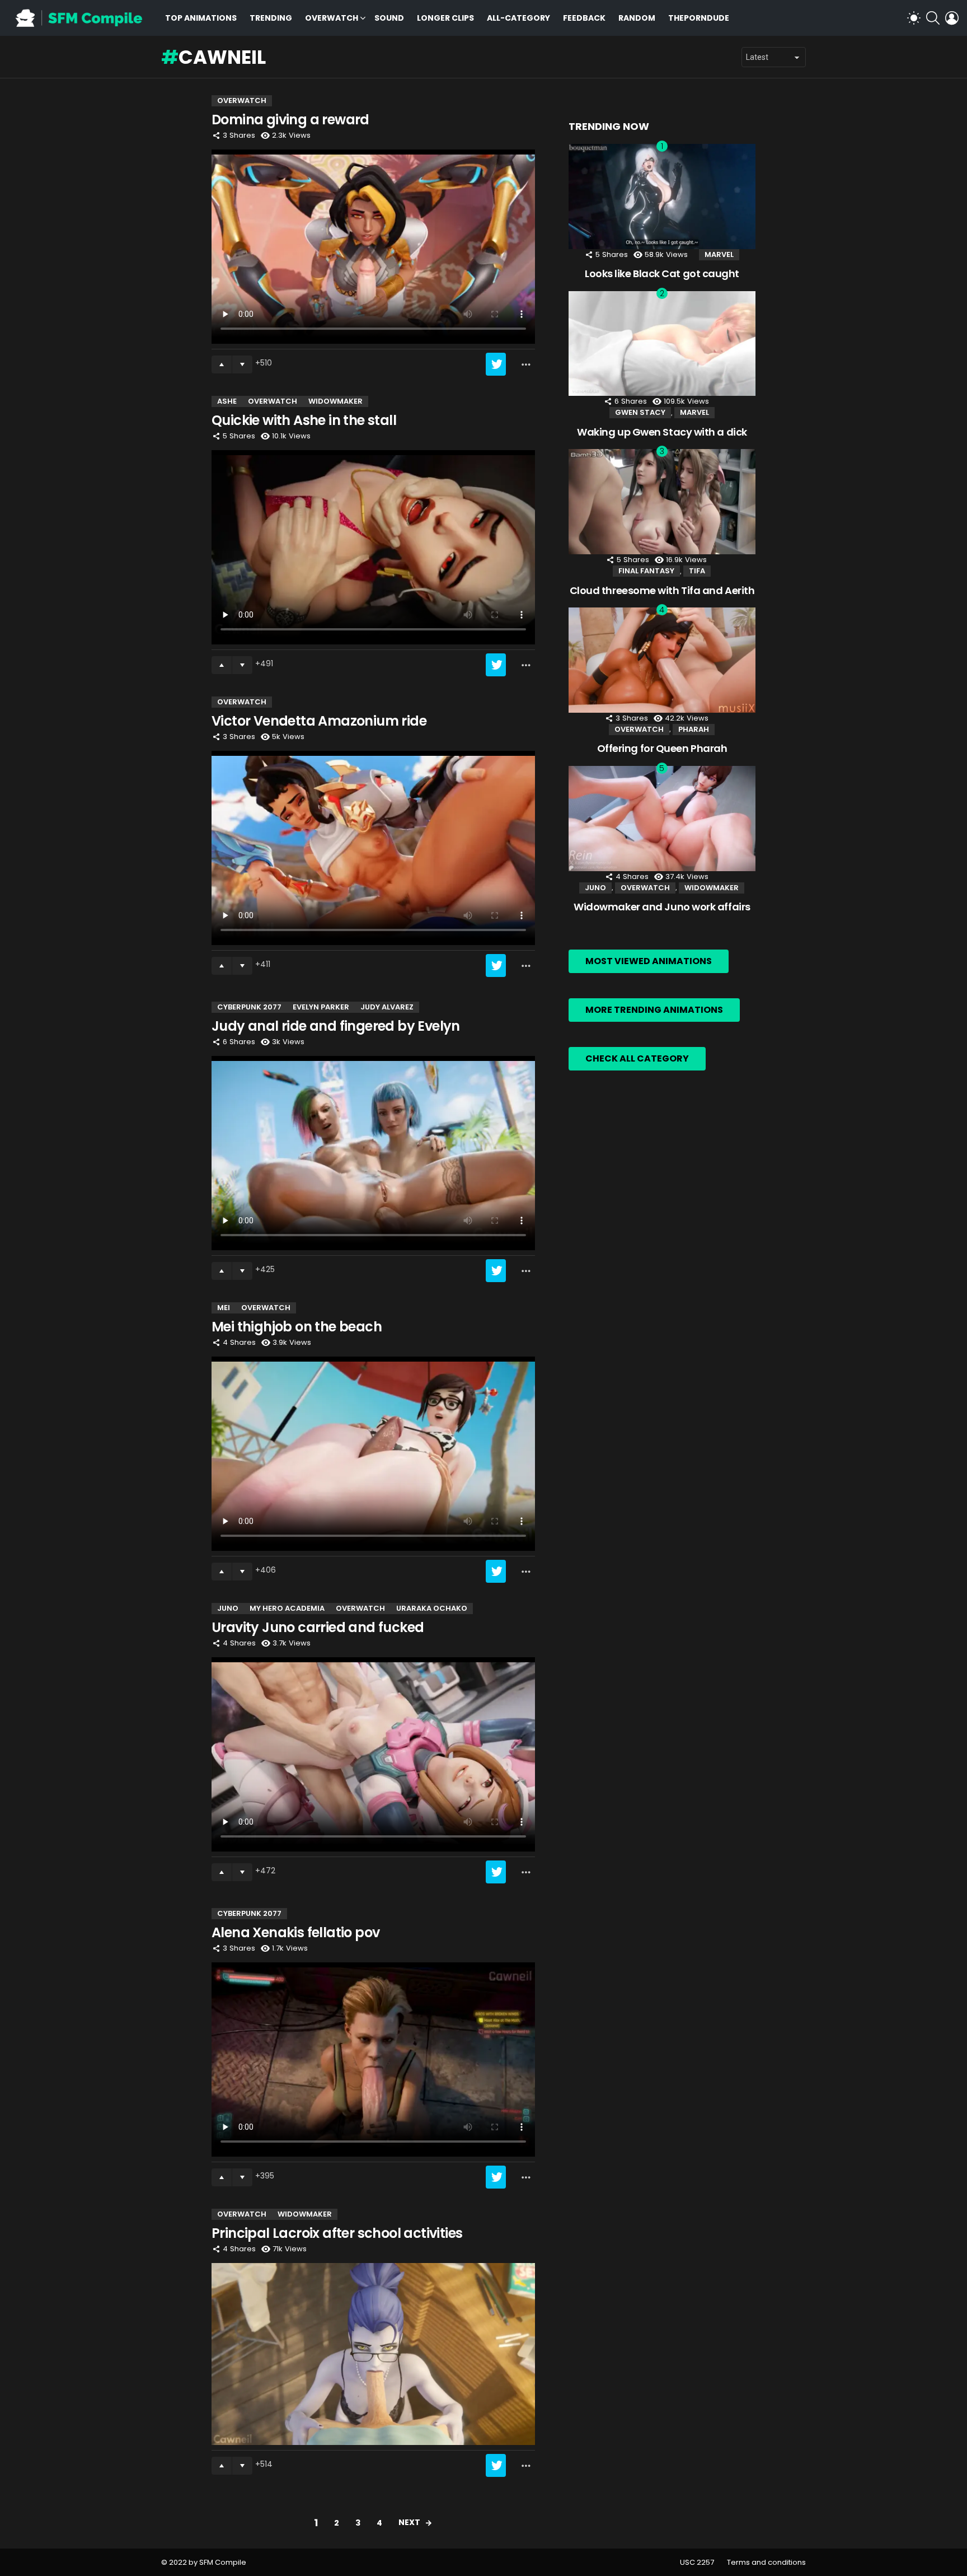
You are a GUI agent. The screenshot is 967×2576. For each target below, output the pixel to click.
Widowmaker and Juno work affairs (662, 907)
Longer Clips (445, 18)
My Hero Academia (287, 1608)
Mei (224, 1308)
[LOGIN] (952, 18)
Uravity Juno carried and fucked (318, 1627)
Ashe (227, 401)
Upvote (222, 364)
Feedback (584, 18)
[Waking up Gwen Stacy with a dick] (662, 344)
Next (409, 2522)
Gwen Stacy (640, 412)
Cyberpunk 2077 (249, 1007)
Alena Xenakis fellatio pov (295, 1932)
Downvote (242, 364)
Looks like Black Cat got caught (662, 274)
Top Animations (201, 18)
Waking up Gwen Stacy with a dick (662, 432)
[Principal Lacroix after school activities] (373, 2354)
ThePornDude (699, 18)
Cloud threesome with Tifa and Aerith (662, 590)
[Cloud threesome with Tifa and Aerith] (662, 502)
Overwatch (332, 18)
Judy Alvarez (387, 1007)
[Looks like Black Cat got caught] (662, 197)
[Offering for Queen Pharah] (662, 660)
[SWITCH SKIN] (914, 18)
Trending (271, 18)
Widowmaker (335, 401)
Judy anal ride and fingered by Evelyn (336, 1026)
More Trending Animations (654, 1010)
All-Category (518, 18)
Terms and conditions (766, 2563)
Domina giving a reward (290, 120)
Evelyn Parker (321, 1007)
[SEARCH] (933, 18)
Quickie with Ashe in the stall (304, 420)
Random (637, 18)
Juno (228, 1608)
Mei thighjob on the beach (297, 1327)
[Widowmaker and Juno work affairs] (662, 819)
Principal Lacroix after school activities (337, 2233)
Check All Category (637, 1058)
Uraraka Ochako (432, 1608)
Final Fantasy (646, 571)
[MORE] (526, 364)
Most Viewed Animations (649, 961)
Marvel (719, 254)
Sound (389, 18)
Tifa (697, 571)
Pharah (694, 729)
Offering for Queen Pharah (662, 748)
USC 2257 (697, 2563)
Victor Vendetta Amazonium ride (319, 721)
